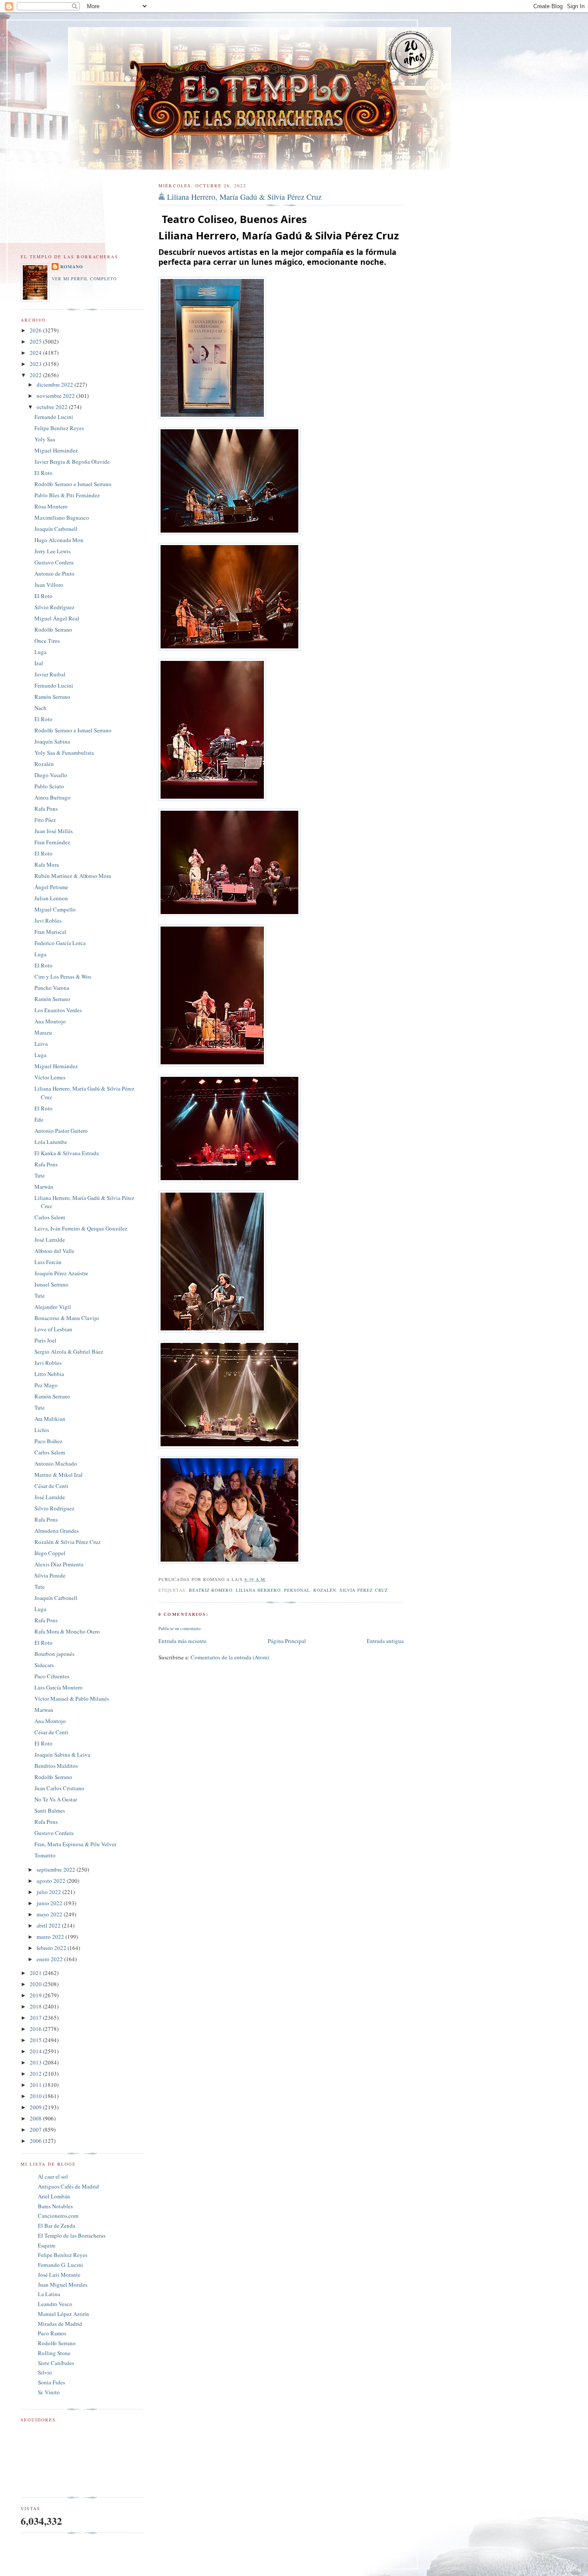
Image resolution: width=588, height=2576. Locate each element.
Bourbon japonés (54, 1654)
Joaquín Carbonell (56, 529)
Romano (72, 267)
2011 (36, 2085)
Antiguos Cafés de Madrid (68, 2186)
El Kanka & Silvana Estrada (67, 1153)
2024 (36, 353)
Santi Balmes (50, 1810)
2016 (36, 2029)
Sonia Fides (51, 2382)
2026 (36, 330)
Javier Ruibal (50, 674)
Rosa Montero (51, 506)
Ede (39, 1119)
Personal (297, 1590)
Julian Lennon (51, 898)
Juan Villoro (49, 585)
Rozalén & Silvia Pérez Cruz (68, 1542)
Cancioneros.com (58, 2216)
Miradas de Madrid (60, 2324)
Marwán (44, 1187)
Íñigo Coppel (50, 1553)
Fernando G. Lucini (60, 2265)
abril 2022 (49, 1925)
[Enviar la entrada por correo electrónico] (269, 1579)
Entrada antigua (385, 1641)
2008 (36, 2118)
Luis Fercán (48, 1262)
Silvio (45, 2372)
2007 (36, 2130)
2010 (36, 2096)
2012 (36, 2074)
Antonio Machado (56, 1463)
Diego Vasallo (51, 775)
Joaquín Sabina (52, 741)
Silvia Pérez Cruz (364, 1590)
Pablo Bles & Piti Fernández (67, 495)
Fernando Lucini (54, 417)
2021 (36, 1973)
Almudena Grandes (57, 1531)
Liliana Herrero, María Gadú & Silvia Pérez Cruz (244, 197)
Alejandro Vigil (53, 1307)
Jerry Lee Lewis (53, 551)
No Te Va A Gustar (56, 1799)
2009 (36, 2107)
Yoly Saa (45, 439)
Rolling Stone (54, 2353)
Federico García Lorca (60, 943)
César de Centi (51, 1486)
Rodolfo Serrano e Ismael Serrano (73, 484)
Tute (40, 1175)
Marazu (43, 1032)
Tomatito (45, 1855)
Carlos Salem (50, 1217)
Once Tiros (47, 641)
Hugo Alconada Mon (59, 540)
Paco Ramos (52, 2333)
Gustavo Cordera (54, 562)
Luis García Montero (59, 1687)
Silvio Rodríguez (54, 607)
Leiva (41, 1044)
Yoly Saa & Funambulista (64, 753)
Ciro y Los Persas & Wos (63, 976)
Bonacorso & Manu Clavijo (67, 1318)
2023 (36, 364)
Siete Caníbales (56, 2363)
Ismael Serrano (51, 1284)
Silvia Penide (50, 1575)
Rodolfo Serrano (53, 629)
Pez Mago (46, 1385)
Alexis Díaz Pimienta (59, 1564)
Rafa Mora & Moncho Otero (67, 1631)
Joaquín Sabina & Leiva (62, 1755)
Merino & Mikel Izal (59, 1475)
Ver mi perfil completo (84, 279)
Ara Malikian (50, 1419)
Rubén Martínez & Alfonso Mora (73, 876)
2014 (36, 2051)
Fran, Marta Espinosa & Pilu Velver (75, 1844)
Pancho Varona (52, 988)
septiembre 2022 (57, 1869)
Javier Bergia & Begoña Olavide (72, 462)
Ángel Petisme (51, 887)
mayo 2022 (50, 1914)
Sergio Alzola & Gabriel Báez (69, 1352)
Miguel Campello (55, 909)
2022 (36, 375)
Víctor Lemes (50, 1077)
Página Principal (287, 1641)
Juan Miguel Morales (63, 2285)
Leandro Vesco (55, 2304)
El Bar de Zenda (57, 2226)
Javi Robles (48, 921)
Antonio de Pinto (54, 573)
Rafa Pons (46, 809)
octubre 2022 (53, 407)
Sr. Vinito (49, 2392)
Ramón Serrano (52, 697)
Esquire (47, 2245)
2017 (36, 2018)
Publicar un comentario (179, 1628)
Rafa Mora (47, 865)
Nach (40, 708)
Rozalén (325, 1590)
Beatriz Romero (211, 1590)
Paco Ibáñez (48, 1441)
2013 (36, 2062)
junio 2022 (50, 1903)
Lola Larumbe (51, 1142)
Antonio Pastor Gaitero (61, 1131)
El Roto (43, 473)
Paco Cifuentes (52, 1676)
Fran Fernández (52, 842)
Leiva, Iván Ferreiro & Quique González (81, 1228)
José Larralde (50, 1240)
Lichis (42, 1430)
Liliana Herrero (258, 1590)
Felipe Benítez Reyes (59, 428)
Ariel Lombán (54, 2196)
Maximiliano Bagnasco (62, 518)
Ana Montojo (50, 1021)
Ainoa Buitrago (53, 797)
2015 (36, 2040)
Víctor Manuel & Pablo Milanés (72, 1699)
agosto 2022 (52, 1881)
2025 (36, 341)
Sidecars (44, 1665)
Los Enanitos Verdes (58, 1010)
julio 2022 (50, 1892)
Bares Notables (55, 2206)
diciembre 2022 (56, 384)
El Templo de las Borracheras (72, 2235)
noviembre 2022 (56, 396)
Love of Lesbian (53, 1329)
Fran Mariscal (50, 932)
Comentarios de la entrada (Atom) (230, 1657)
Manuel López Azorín (63, 2314)
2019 (36, 1995)
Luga (40, 652)
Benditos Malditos (56, 1766)
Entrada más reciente (183, 1641)
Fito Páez (45, 820)
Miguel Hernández (56, 450)
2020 (36, 1984)
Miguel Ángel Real (57, 618)
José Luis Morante (59, 2275)
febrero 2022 (52, 1948)
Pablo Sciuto (49, 786)
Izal (39, 663)
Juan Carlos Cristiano (59, 1788)
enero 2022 (50, 1959)
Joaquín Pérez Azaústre (61, 1273)
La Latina (49, 2294)
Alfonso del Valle (54, 1251)
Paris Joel (45, 1340)
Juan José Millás (54, 831)
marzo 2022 (51, 1937)
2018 (36, 2006)
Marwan (44, 1710)
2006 (36, 2141)
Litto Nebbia (49, 1374)
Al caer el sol (53, 2176)
